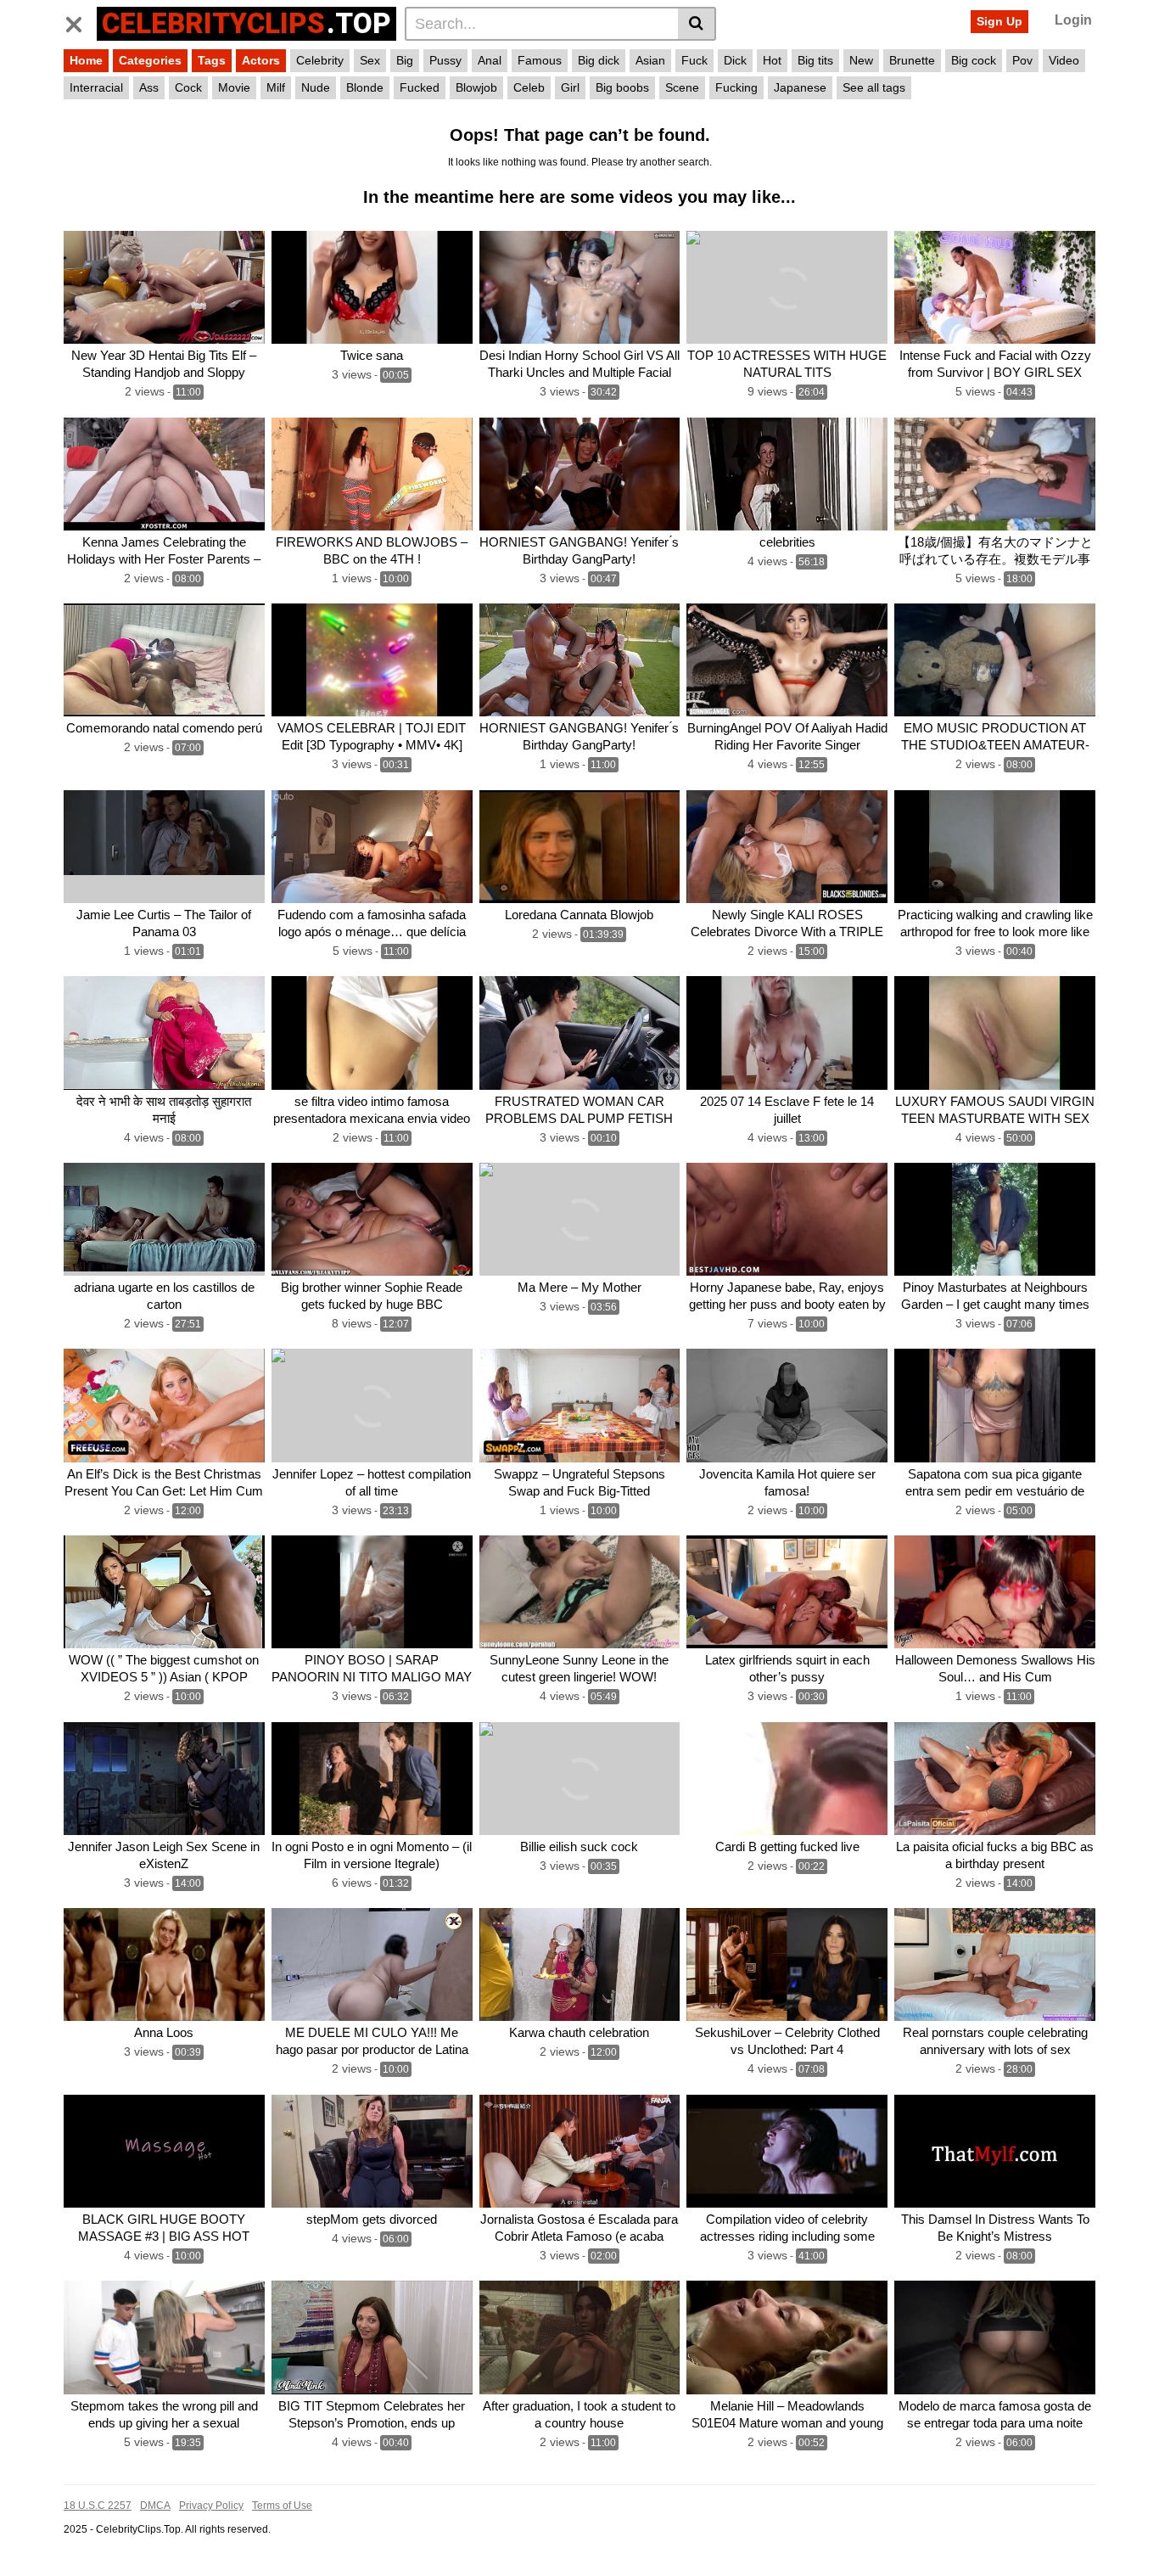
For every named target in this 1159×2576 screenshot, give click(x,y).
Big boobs (622, 87)
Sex (370, 60)
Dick (735, 60)
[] (697, 24)
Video (1064, 60)
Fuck (694, 60)
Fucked (420, 87)
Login (1073, 20)
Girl (570, 87)
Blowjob (476, 87)
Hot (772, 60)
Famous (540, 60)
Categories (150, 60)
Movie (234, 87)
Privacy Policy (211, 2506)
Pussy (445, 60)
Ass (149, 87)
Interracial (96, 87)
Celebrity (320, 60)
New (861, 60)
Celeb (529, 87)
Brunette (912, 60)
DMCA (155, 2506)
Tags (212, 60)
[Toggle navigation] (80, 21)
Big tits (815, 60)
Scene (682, 87)
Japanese (800, 87)
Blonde (365, 87)
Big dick (599, 60)
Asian (650, 60)
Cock (188, 87)
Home (86, 60)
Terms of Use (282, 2506)
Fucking (736, 87)
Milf (276, 87)
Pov (1022, 60)
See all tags (874, 87)
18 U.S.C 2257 (98, 2506)
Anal (490, 60)
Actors (261, 60)
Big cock (974, 60)
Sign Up (999, 21)
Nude (316, 87)
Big (405, 60)
